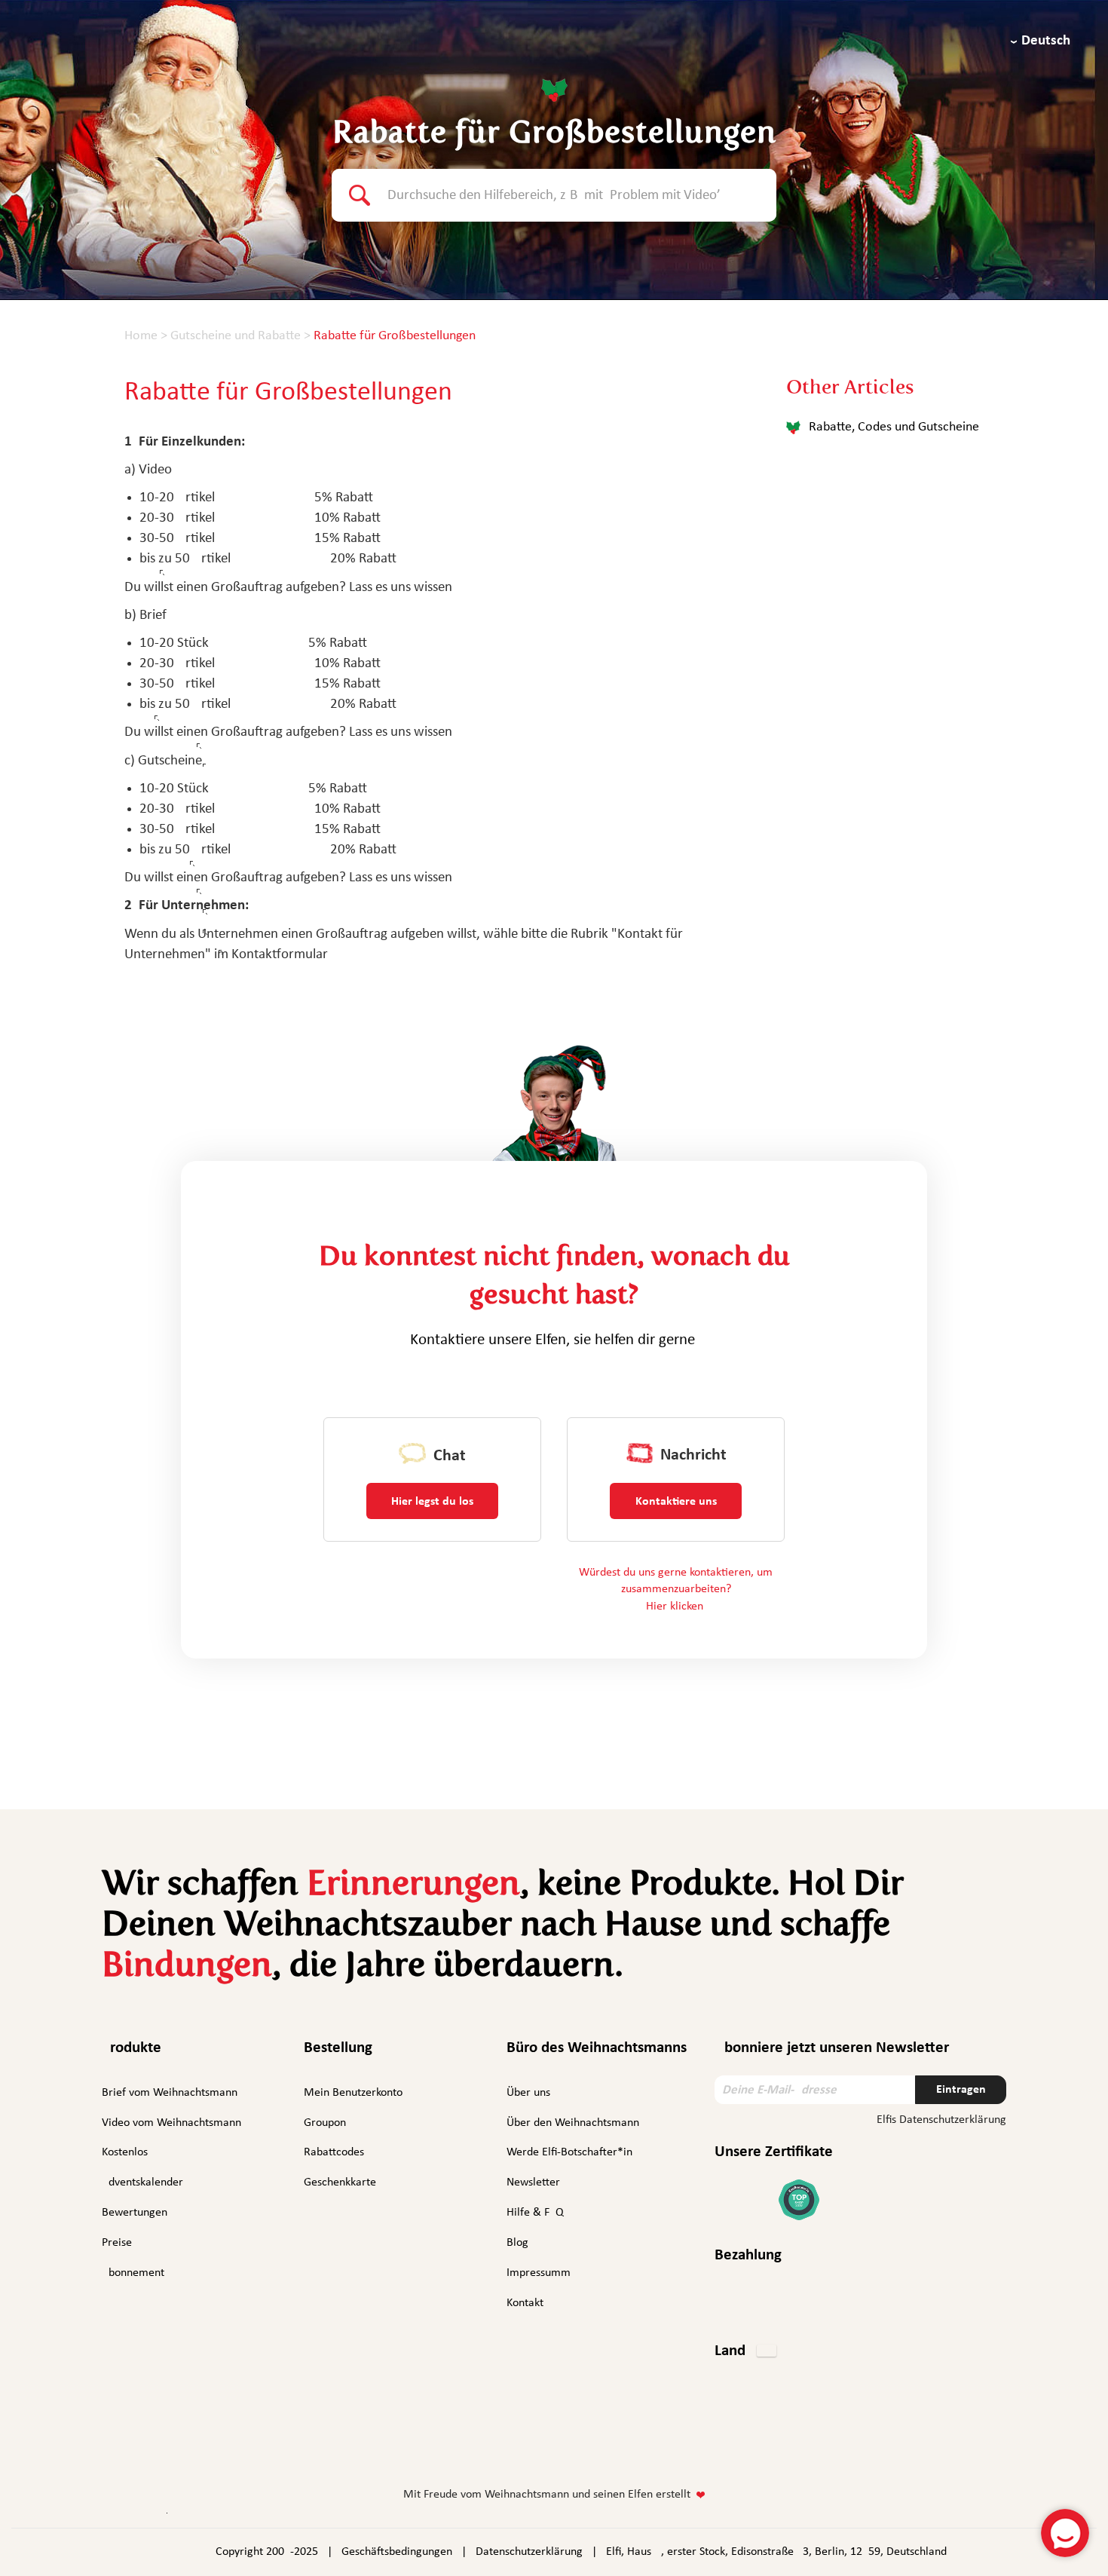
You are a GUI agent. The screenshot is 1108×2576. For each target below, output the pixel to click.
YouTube (597, 2447)
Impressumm (539, 2273)
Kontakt (525, 2303)
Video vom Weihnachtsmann (171, 2123)
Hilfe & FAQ (535, 2213)
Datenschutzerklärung (529, 2552)
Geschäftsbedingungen (397, 2552)
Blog (517, 2243)
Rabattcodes (334, 2152)
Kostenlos (125, 2152)
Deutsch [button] (1046, 41)
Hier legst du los (432, 1502)
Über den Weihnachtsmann (573, 2123)
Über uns (528, 2093)
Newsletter (533, 2182)
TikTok (638, 2449)
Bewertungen (135, 2213)
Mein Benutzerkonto (353, 2093)
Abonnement (133, 2273)
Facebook (470, 2447)
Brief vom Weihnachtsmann (170, 2093)
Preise (117, 2243)
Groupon (325, 2123)
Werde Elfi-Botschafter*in (569, 2152)
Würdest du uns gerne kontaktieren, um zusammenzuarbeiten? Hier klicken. (676, 1590)
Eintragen (961, 2090)
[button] (745, 2352)
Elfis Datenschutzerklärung (941, 2120)
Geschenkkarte (340, 2182)
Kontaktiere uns (676, 1502)
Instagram (507, 2446)
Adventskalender (142, 2182)
